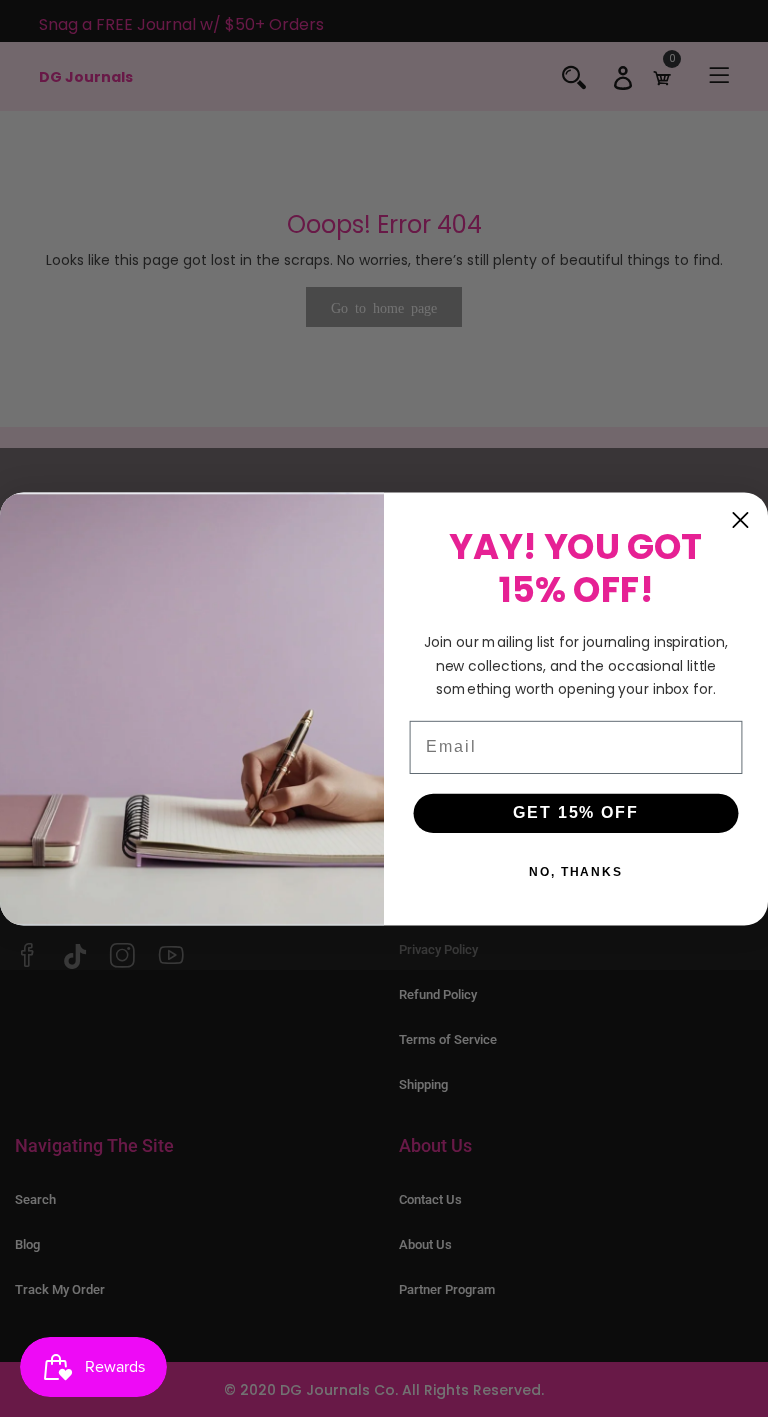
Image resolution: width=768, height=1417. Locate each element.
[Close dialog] (740, 519)
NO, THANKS (576, 872)
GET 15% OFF (575, 812)
